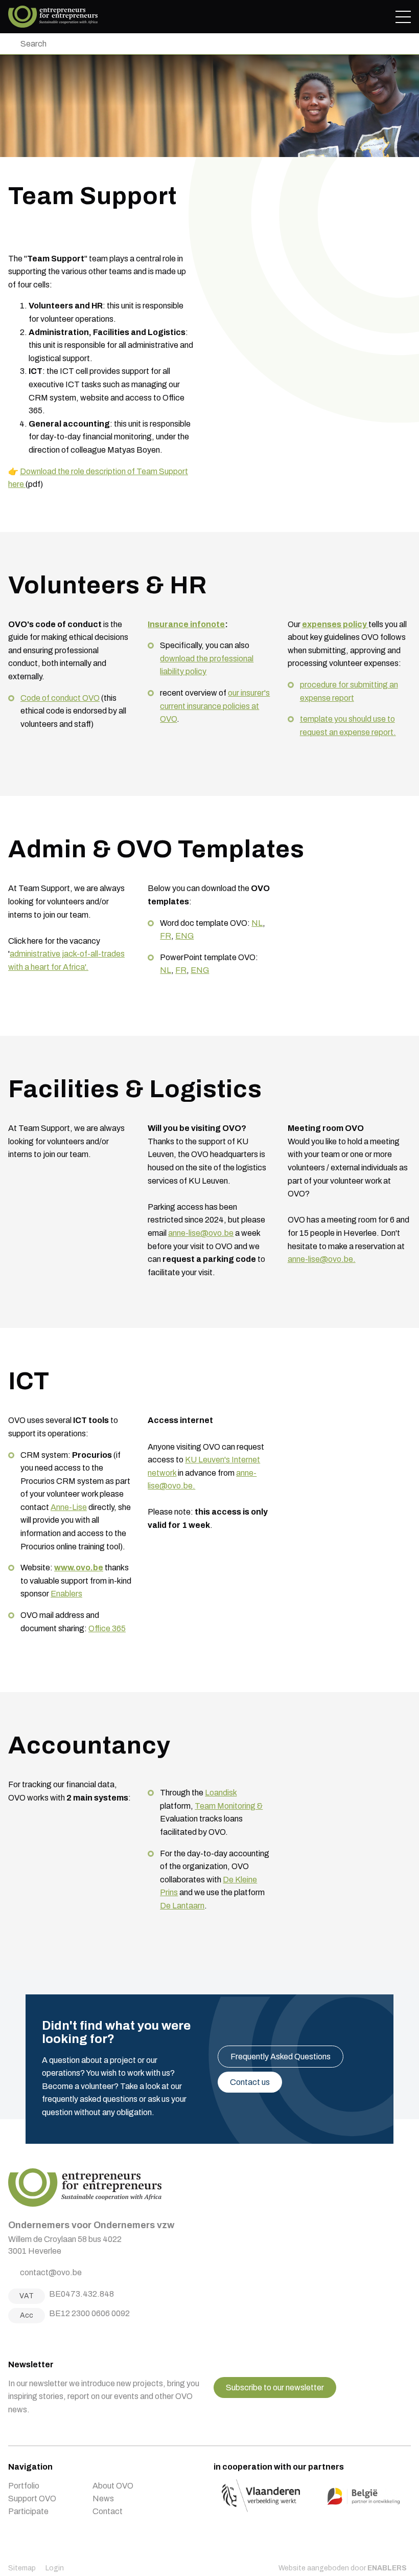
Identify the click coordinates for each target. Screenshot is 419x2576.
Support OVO (32, 2499)
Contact (108, 2511)
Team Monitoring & (229, 1806)
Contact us (250, 2082)
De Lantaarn (182, 1906)
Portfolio (24, 2486)
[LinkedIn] (37, 2339)
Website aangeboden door (343, 2568)
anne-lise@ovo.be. (322, 1259)
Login (55, 2568)
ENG (184, 936)
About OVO (113, 2486)
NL (257, 923)
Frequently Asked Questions (281, 2057)
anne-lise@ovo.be (201, 1233)
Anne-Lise (69, 1507)
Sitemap (22, 2568)
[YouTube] (50, 2339)
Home (53, 17)
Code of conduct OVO (60, 698)
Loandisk (221, 1793)
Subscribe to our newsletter (275, 2388)
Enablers (66, 1594)
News (103, 2499)
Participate (28, 2511)
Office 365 (107, 1628)
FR (166, 936)
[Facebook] (12, 2339)
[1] (11, 44)
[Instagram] (25, 2339)
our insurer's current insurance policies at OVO (215, 706)
